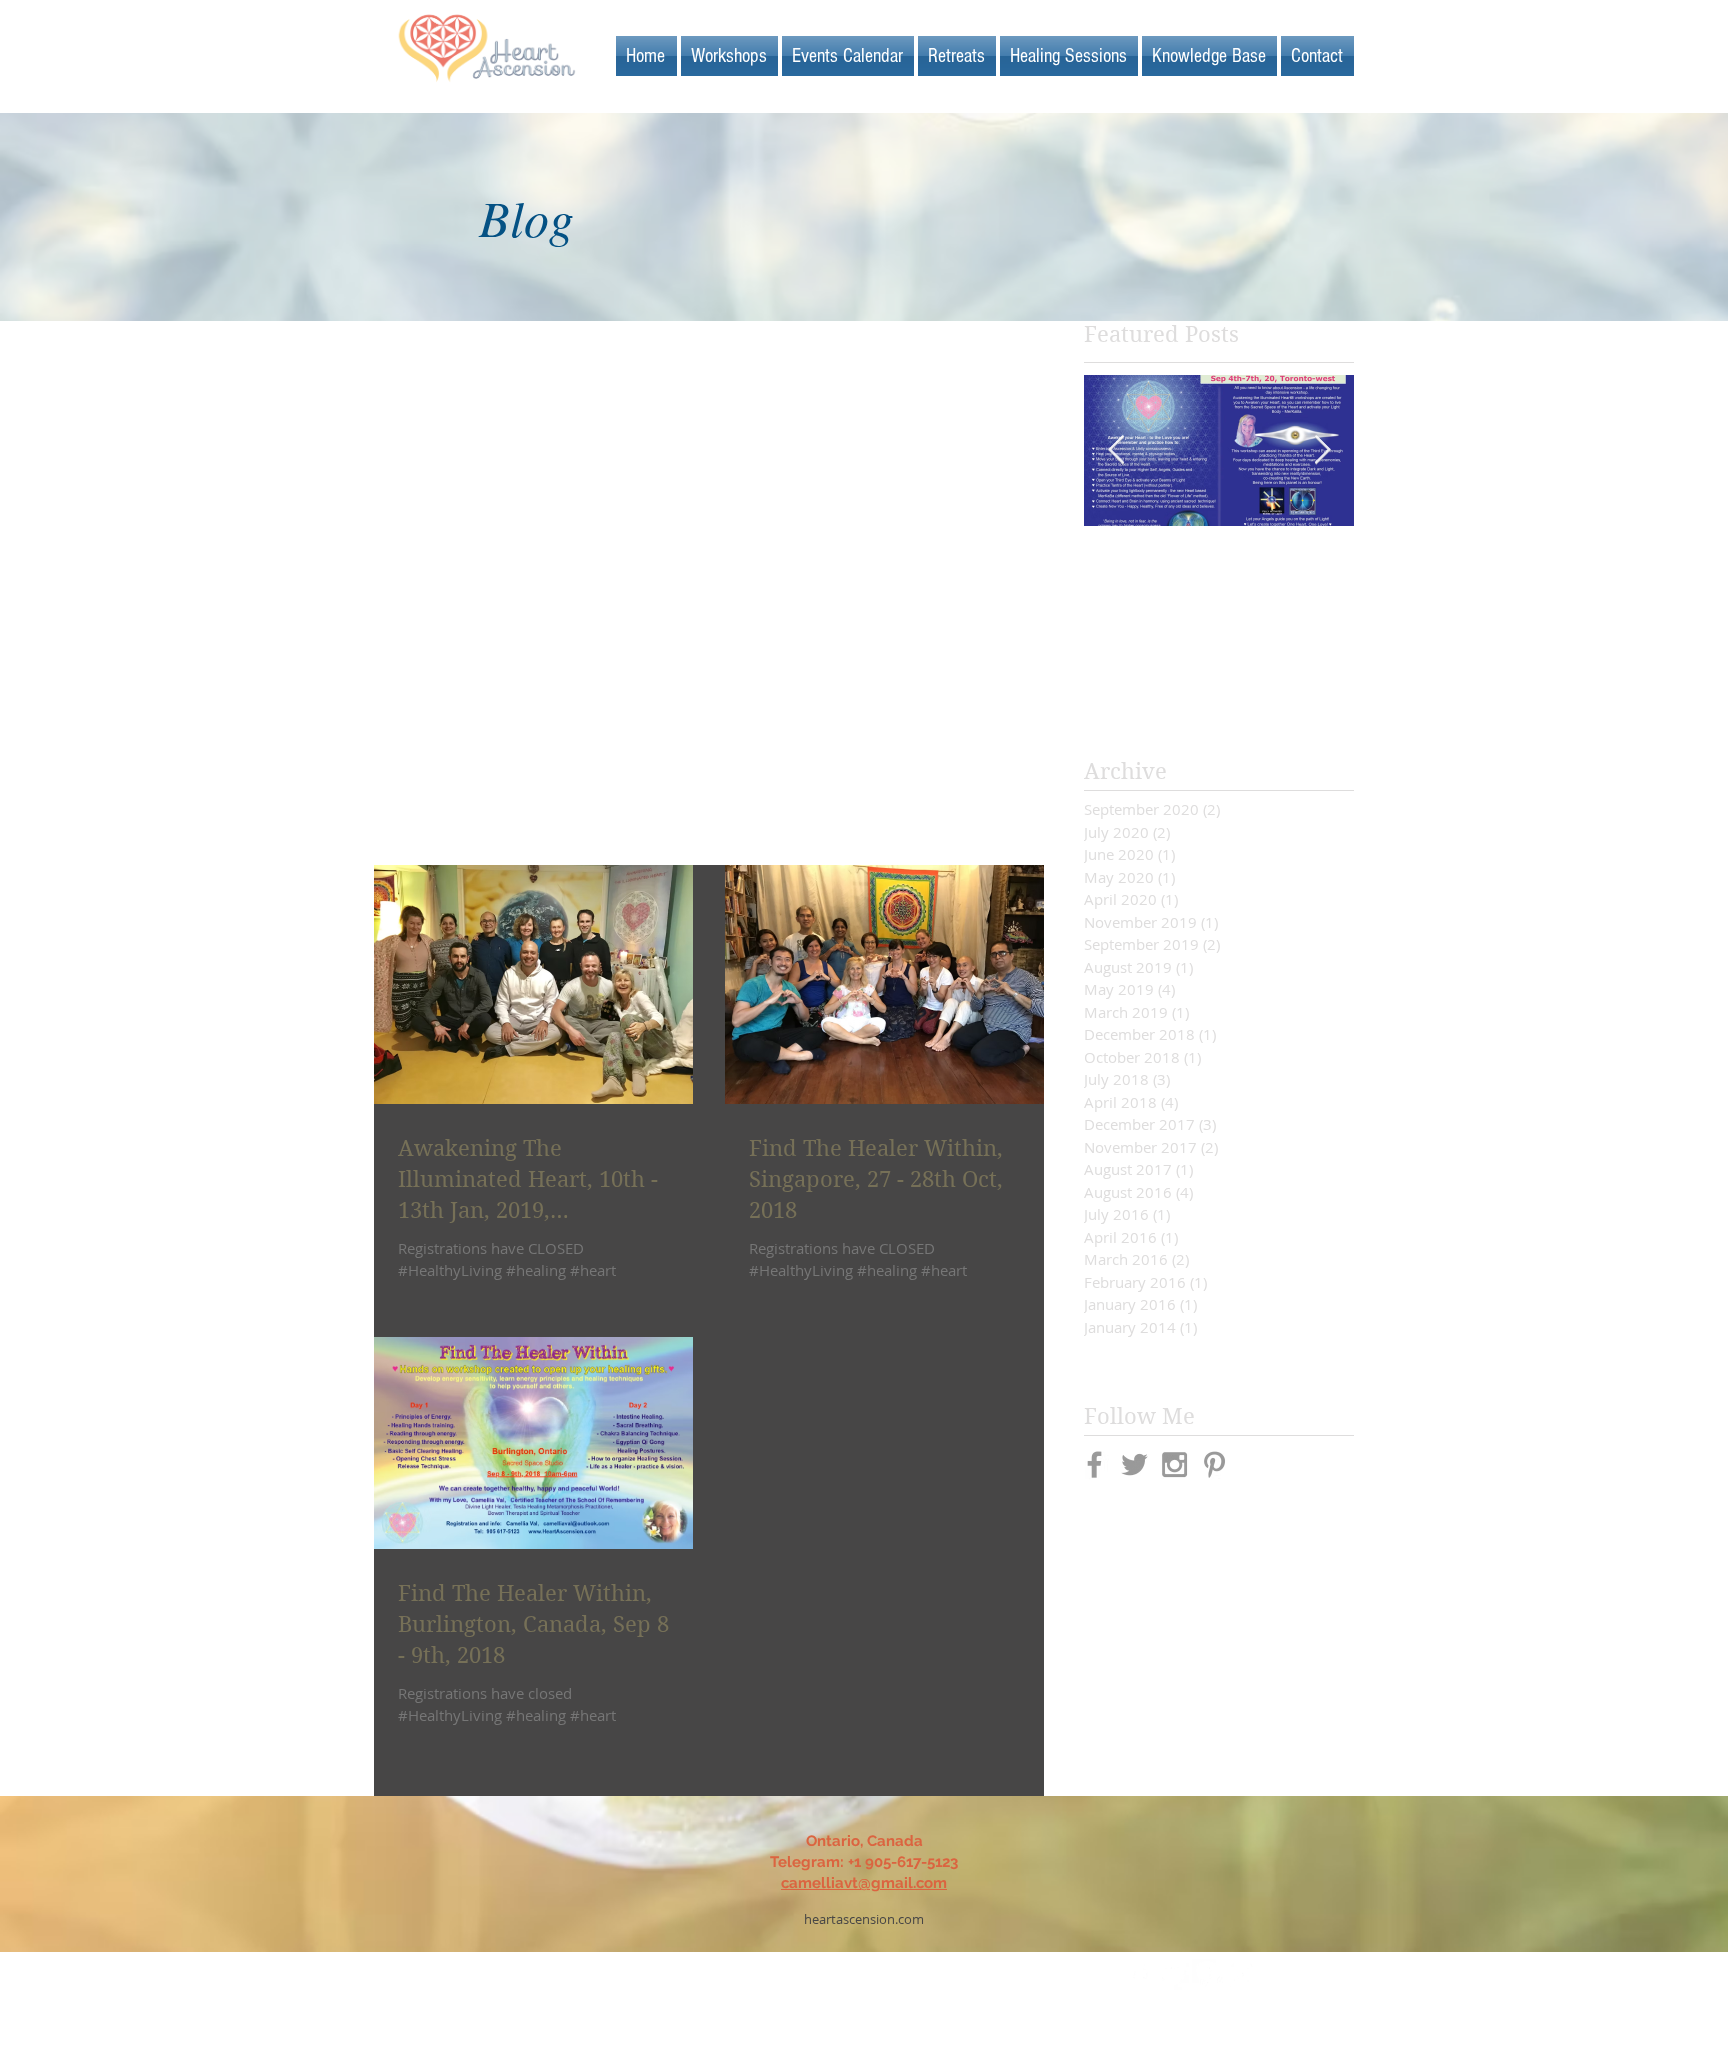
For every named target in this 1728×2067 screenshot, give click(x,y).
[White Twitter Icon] (1173, 1974)
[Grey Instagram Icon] (1174, 1464)
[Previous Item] (1116, 450)
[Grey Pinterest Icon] (1214, 1464)
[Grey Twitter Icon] (1134, 1464)
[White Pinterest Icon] (1207, 1974)
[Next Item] (1322, 450)
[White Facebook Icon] (1139, 1974)
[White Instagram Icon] (1241, 1974)
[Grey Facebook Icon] (1094, 1464)
